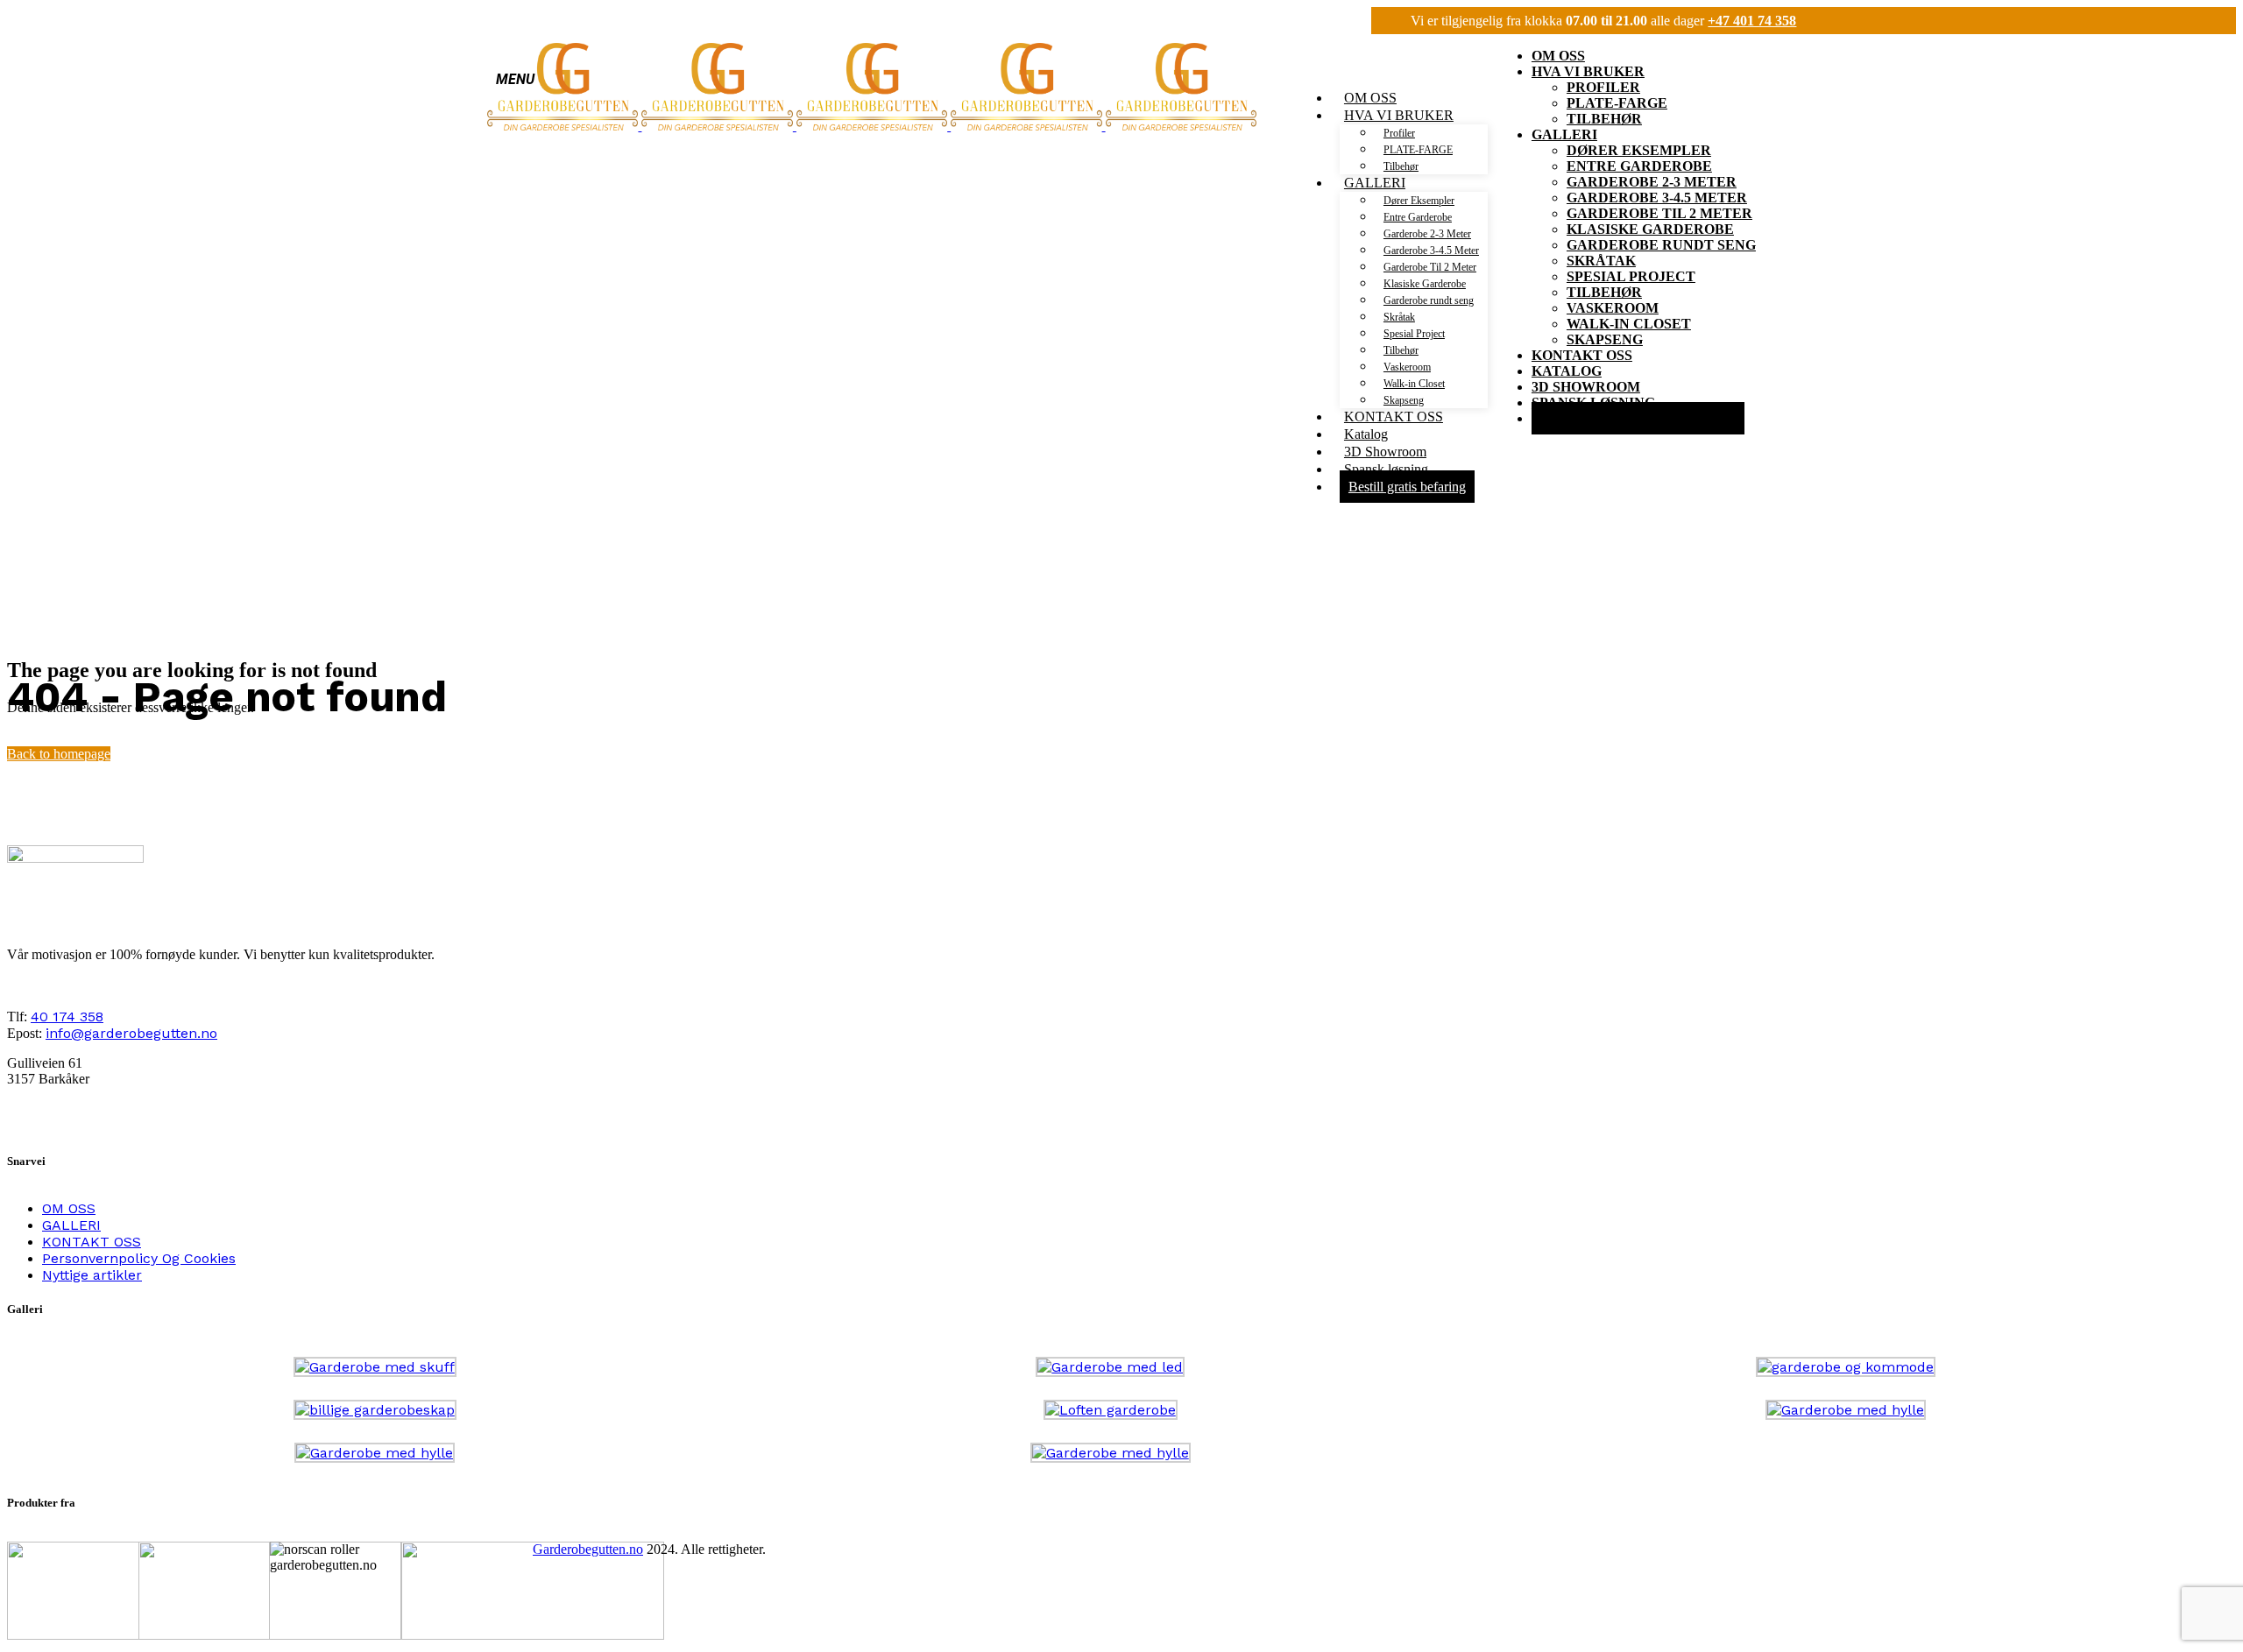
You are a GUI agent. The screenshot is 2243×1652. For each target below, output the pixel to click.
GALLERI (71, 1225)
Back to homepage (59, 754)
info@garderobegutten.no (131, 1033)
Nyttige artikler (92, 1275)
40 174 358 (67, 1017)
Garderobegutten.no (588, 1549)
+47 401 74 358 (1752, 21)
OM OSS (69, 1208)
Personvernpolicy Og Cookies (139, 1258)
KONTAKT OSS (92, 1242)
